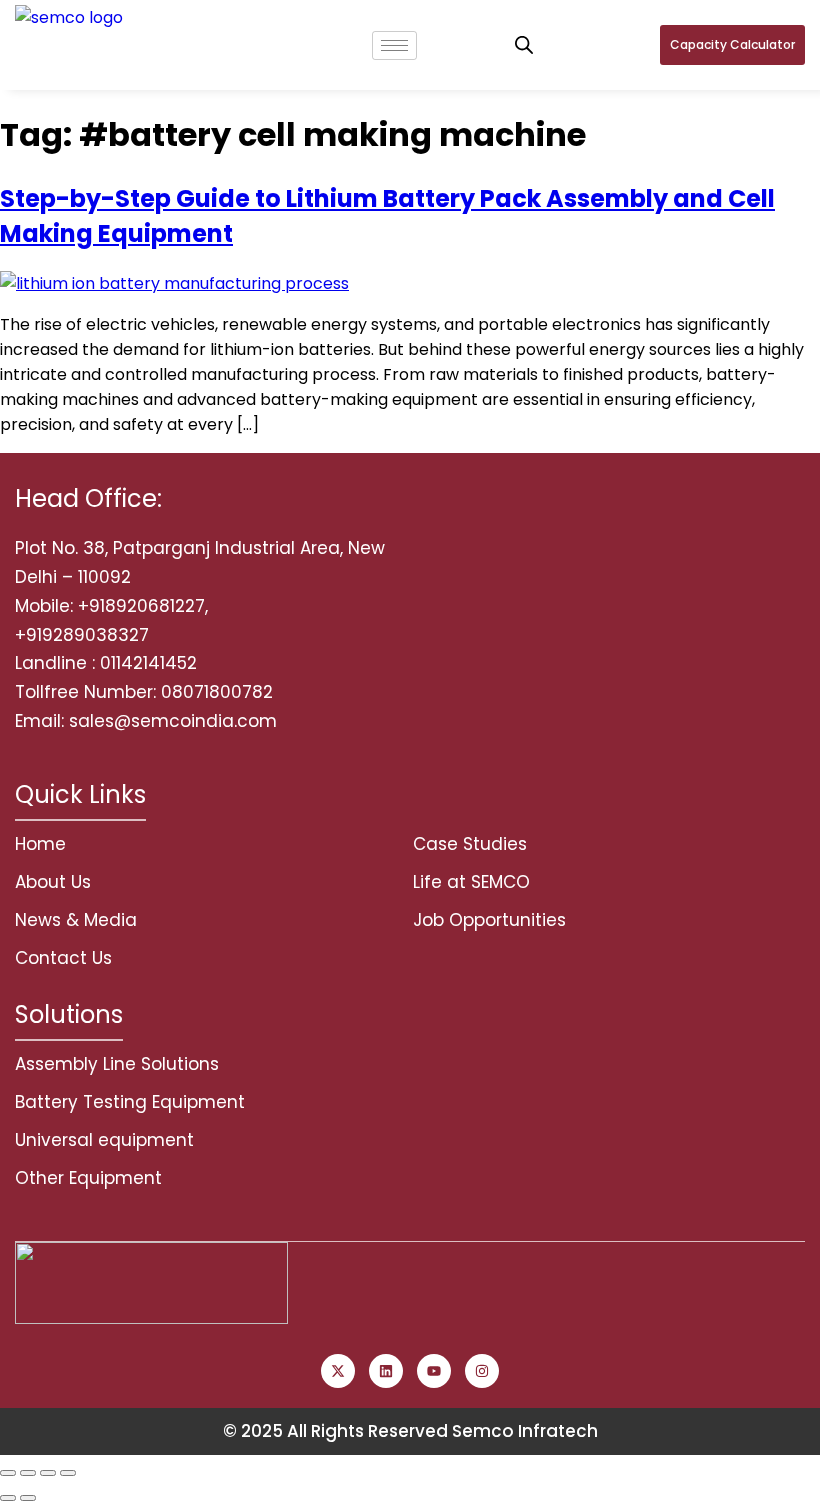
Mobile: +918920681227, (111, 606)
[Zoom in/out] (8, 1473)
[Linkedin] (386, 1371)
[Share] (48, 1473)
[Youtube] (434, 1371)
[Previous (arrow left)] (8, 1498)
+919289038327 (82, 635)
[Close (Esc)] (68, 1473)
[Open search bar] (524, 45)
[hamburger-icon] (394, 45)
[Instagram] (482, 1371)
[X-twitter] (338, 1371)
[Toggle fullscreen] (28, 1473)
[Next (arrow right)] (28, 1498)
